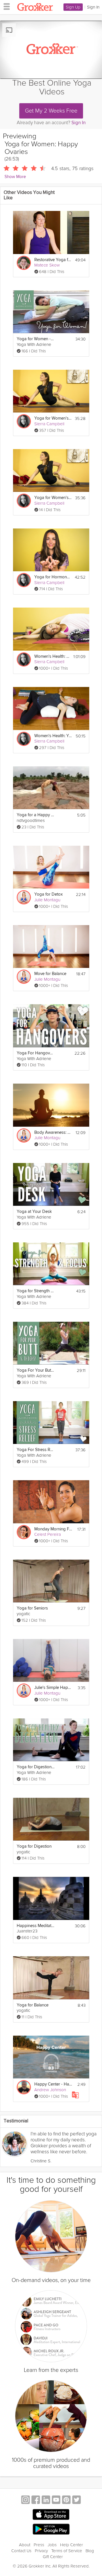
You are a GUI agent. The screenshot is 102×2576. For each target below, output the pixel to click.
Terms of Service (67, 2551)
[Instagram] (25, 2500)
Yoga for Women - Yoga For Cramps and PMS (36, 339)
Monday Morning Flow (53, 1529)
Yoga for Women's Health (53, 418)
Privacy (41, 2551)
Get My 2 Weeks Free (51, 111)
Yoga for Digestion (34, 1846)
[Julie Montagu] (24, 897)
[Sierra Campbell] (24, 421)
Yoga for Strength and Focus (36, 1291)
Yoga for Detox (48, 894)
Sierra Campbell (49, 424)
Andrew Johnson (50, 2090)
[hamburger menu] (5, 6)
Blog (90, 2551)
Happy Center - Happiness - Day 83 (53, 2084)
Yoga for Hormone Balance (53, 577)
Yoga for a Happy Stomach (36, 815)
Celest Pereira (48, 1534)
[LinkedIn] (46, 2500)
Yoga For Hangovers (36, 1053)
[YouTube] (56, 2500)
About (25, 2545)
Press (39, 2545)
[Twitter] (76, 2500)
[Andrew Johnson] (24, 2087)
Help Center (72, 2545)
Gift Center (53, 2557)
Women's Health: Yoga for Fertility (53, 736)
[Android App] (51, 2529)
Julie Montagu (47, 900)
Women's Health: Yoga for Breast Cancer (52, 656)
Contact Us (21, 2551)
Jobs (52, 2545)
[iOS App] (51, 2514)
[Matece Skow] (24, 263)
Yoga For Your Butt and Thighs (36, 1370)
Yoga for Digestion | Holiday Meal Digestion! (36, 1767)
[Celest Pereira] (24, 1532)
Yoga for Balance (33, 2005)
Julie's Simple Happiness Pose (53, 1688)
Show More (15, 177)
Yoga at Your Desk (34, 1212)
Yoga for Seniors (32, 1608)
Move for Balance (50, 974)
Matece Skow (47, 265)
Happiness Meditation (36, 1926)
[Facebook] (36, 2500)
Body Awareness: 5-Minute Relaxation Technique (53, 1132)
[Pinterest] (66, 2500)
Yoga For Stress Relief (36, 1450)
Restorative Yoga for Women (53, 260)
